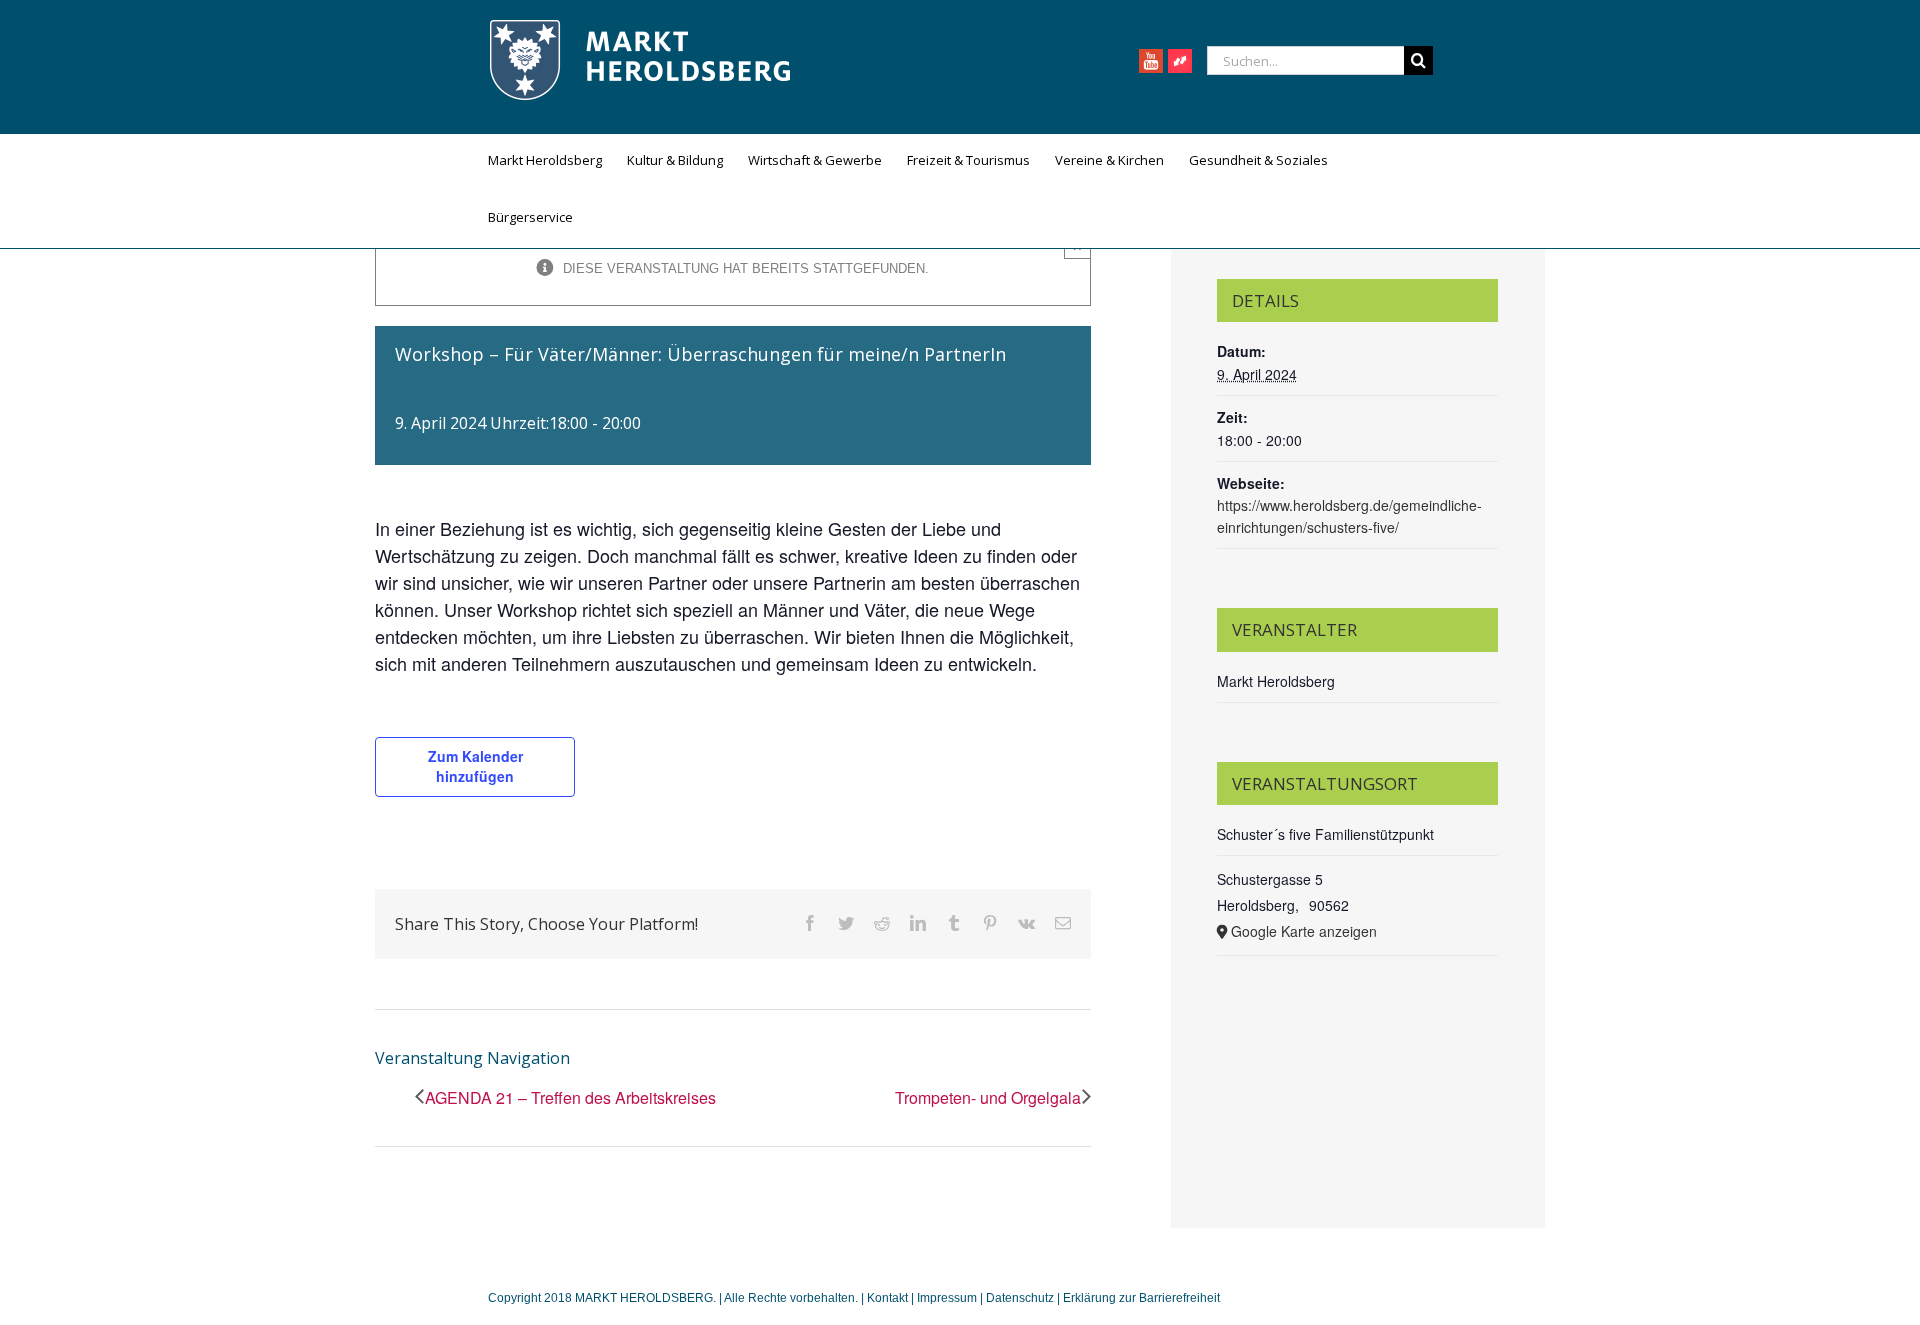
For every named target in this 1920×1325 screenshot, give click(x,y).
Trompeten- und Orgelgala (988, 1098)
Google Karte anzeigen (1304, 931)
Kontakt (889, 1298)
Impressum (947, 1298)
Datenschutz (1020, 1298)
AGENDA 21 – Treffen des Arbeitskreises (570, 1098)
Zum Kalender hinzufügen (475, 766)
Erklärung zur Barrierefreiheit (1141, 1298)
